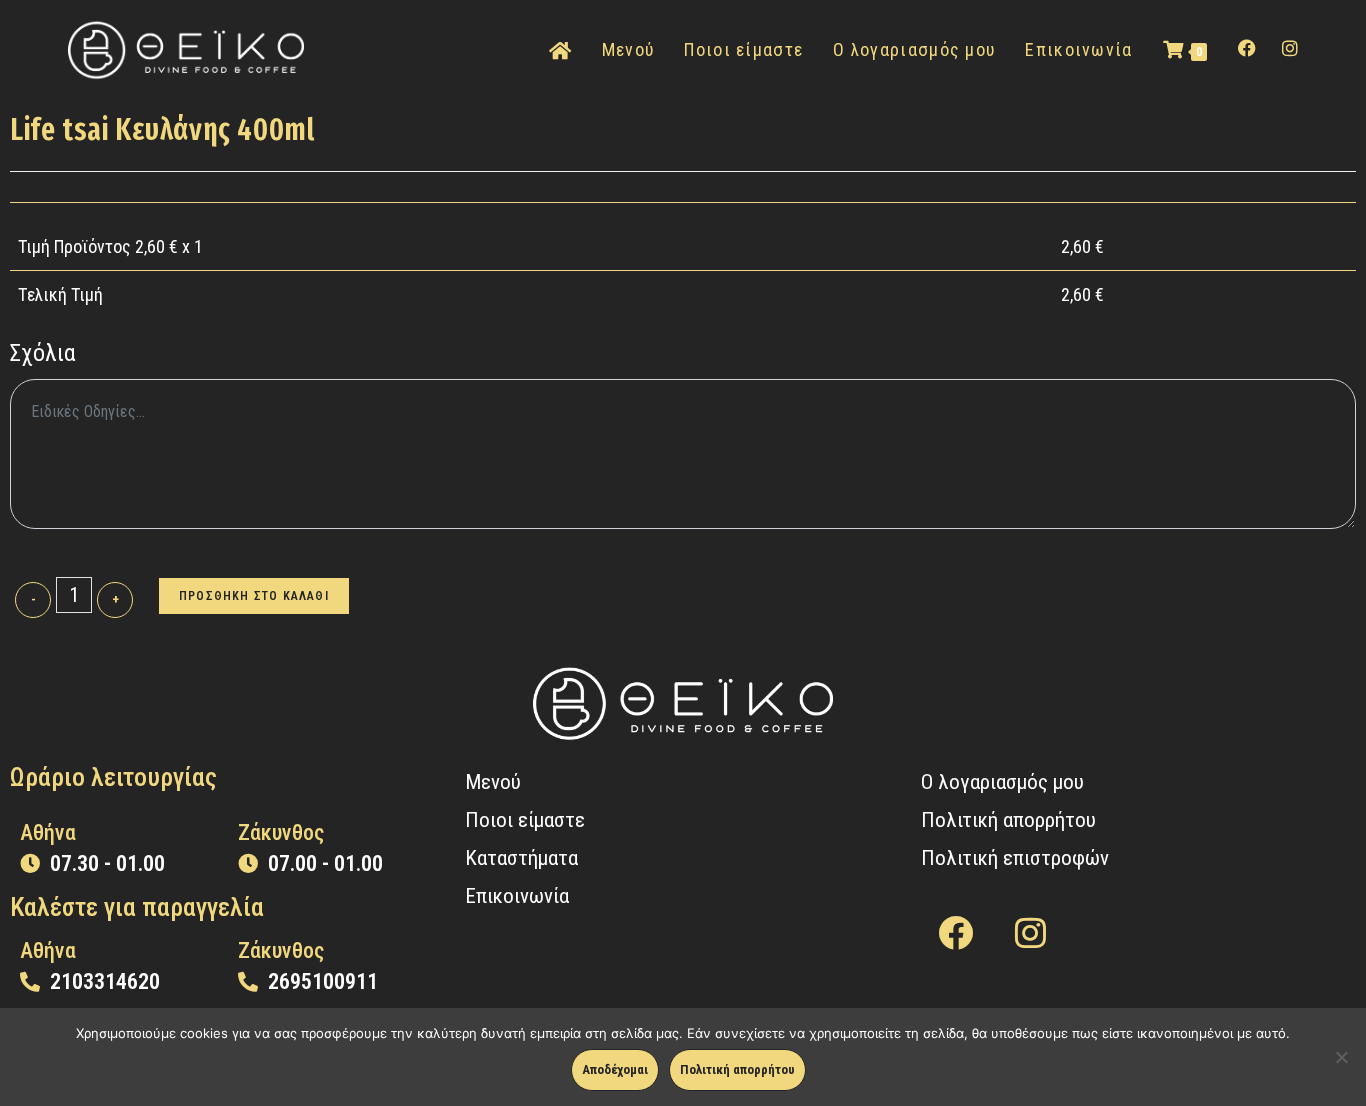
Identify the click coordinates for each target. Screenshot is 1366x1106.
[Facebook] (956, 933)
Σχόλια (43, 353)
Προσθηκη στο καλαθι (254, 596)
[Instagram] (1031, 933)
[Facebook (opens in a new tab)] (1247, 48)
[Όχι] (1341, 1057)
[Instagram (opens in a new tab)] (1290, 48)
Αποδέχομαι (615, 1069)
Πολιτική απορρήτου (737, 1069)
